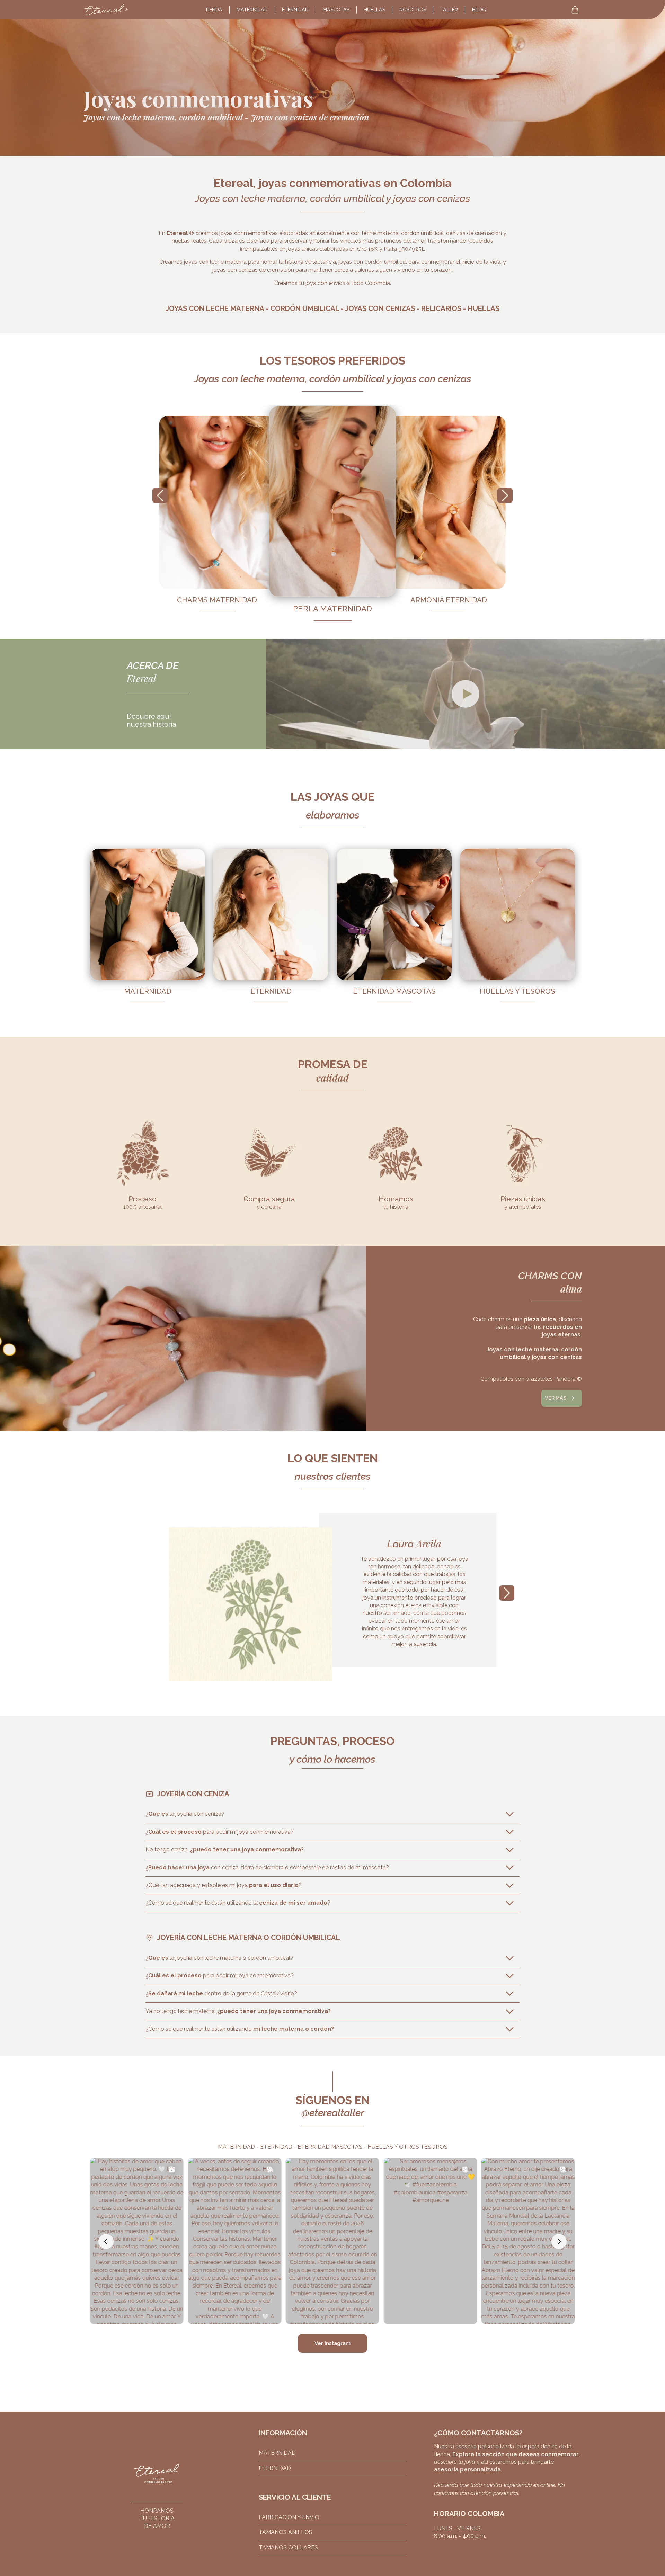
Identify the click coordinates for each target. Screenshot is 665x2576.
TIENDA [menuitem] (214, 10)
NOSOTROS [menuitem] (413, 10)
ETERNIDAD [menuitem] (295, 10)
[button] (160, 495)
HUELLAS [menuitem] (374, 10)
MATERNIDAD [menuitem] (252, 10)
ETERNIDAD (275, 2468)
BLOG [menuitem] (479, 10)
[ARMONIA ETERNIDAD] (448, 513)
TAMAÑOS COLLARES (288, 2547)
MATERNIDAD (277, 2453)
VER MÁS (556, 1398)
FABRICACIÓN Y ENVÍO (289, 2517)
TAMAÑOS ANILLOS (286, 2532)
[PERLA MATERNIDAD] (333, 513)
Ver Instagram (332, 2343)
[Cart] (575, 10)
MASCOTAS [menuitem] (336, 10)
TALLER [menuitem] (449, 10)
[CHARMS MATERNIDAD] (217, 513)
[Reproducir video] (465, 694)
